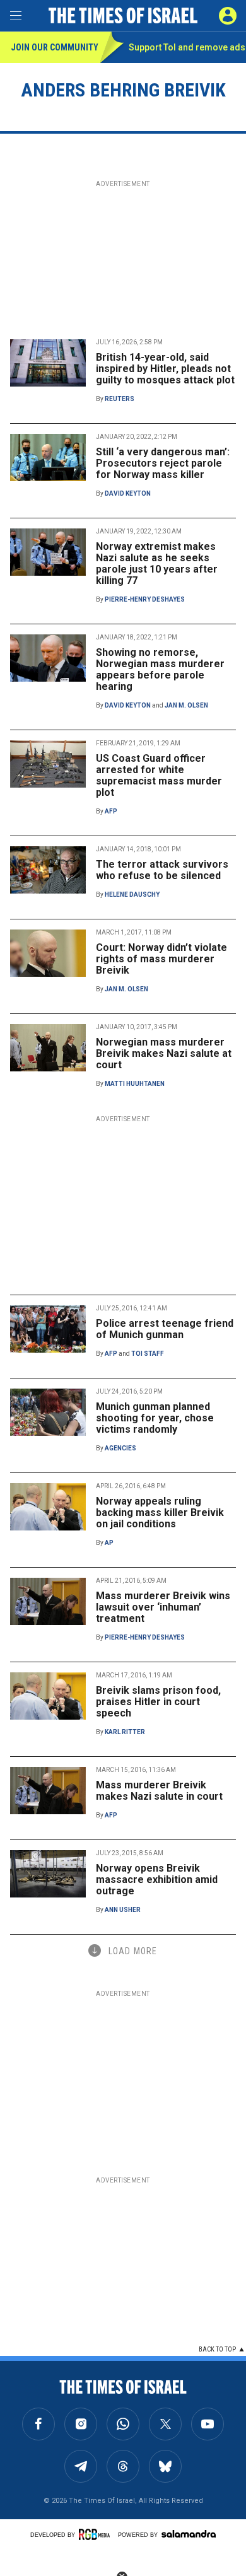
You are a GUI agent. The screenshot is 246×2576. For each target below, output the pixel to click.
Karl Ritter (125, 1732)
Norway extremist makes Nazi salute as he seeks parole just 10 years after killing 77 (157, 563)
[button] (228, 16)
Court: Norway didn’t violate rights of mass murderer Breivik (161, 959)
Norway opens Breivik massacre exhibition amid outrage (157, 1880)
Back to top (217, 2349)
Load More (133, 1951)
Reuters (120, 399)
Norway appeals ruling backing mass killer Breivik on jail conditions (160, 1512)
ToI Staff (148, 1354)
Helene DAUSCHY (132, 895)
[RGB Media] (97, 2534)
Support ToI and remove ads (187, 47)
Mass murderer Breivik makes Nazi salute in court (159, 1791)
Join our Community (55, 47)
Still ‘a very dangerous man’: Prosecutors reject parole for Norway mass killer (163, 463)
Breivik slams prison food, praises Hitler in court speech (158, 1702)
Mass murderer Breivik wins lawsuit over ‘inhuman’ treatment (163, 1607)
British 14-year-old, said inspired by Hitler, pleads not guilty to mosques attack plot (165, 369)
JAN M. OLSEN (186, 705)
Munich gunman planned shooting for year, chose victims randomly (155, 1418)
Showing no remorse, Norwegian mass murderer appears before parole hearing (160, 669)
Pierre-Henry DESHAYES (145, 599)
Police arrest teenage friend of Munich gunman (165, 1329)
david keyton (128, 493)
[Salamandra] (189, 2534)
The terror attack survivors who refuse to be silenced (162, 870)
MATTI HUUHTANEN (135, 1084)
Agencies (120, 1448)
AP (109, 1543)
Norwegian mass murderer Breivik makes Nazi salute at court (164, 1053)
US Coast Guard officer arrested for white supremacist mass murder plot (159, 775)
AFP (111, 811)
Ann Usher (123, 1910)
